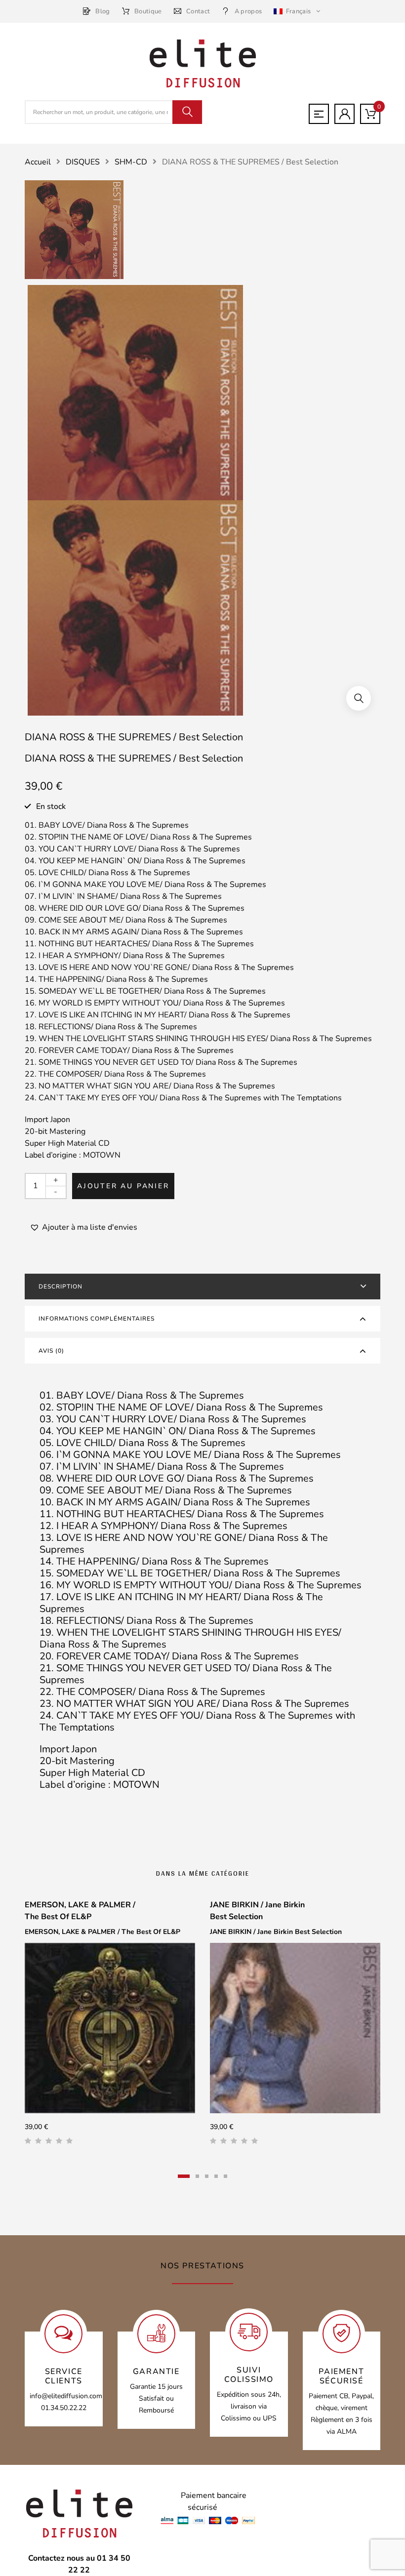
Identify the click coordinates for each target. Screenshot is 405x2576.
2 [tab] (197, 2176)
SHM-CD (131, 162)
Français (298, 11)
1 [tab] (184, 2176)
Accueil (38, 162)
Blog (102, 11)
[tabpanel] (110, 2026)
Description (61, 1287)
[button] (359, 698)
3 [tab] (207, 2176)
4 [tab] (216, 2176)
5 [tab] (225, 2176)
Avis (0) (51, 1351)
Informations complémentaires (97, 1319)
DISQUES (83, 162)
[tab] (202, 1287)
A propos (248, 11)
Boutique (148, 11)
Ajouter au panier (123, 1186)
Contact (198, 11)
